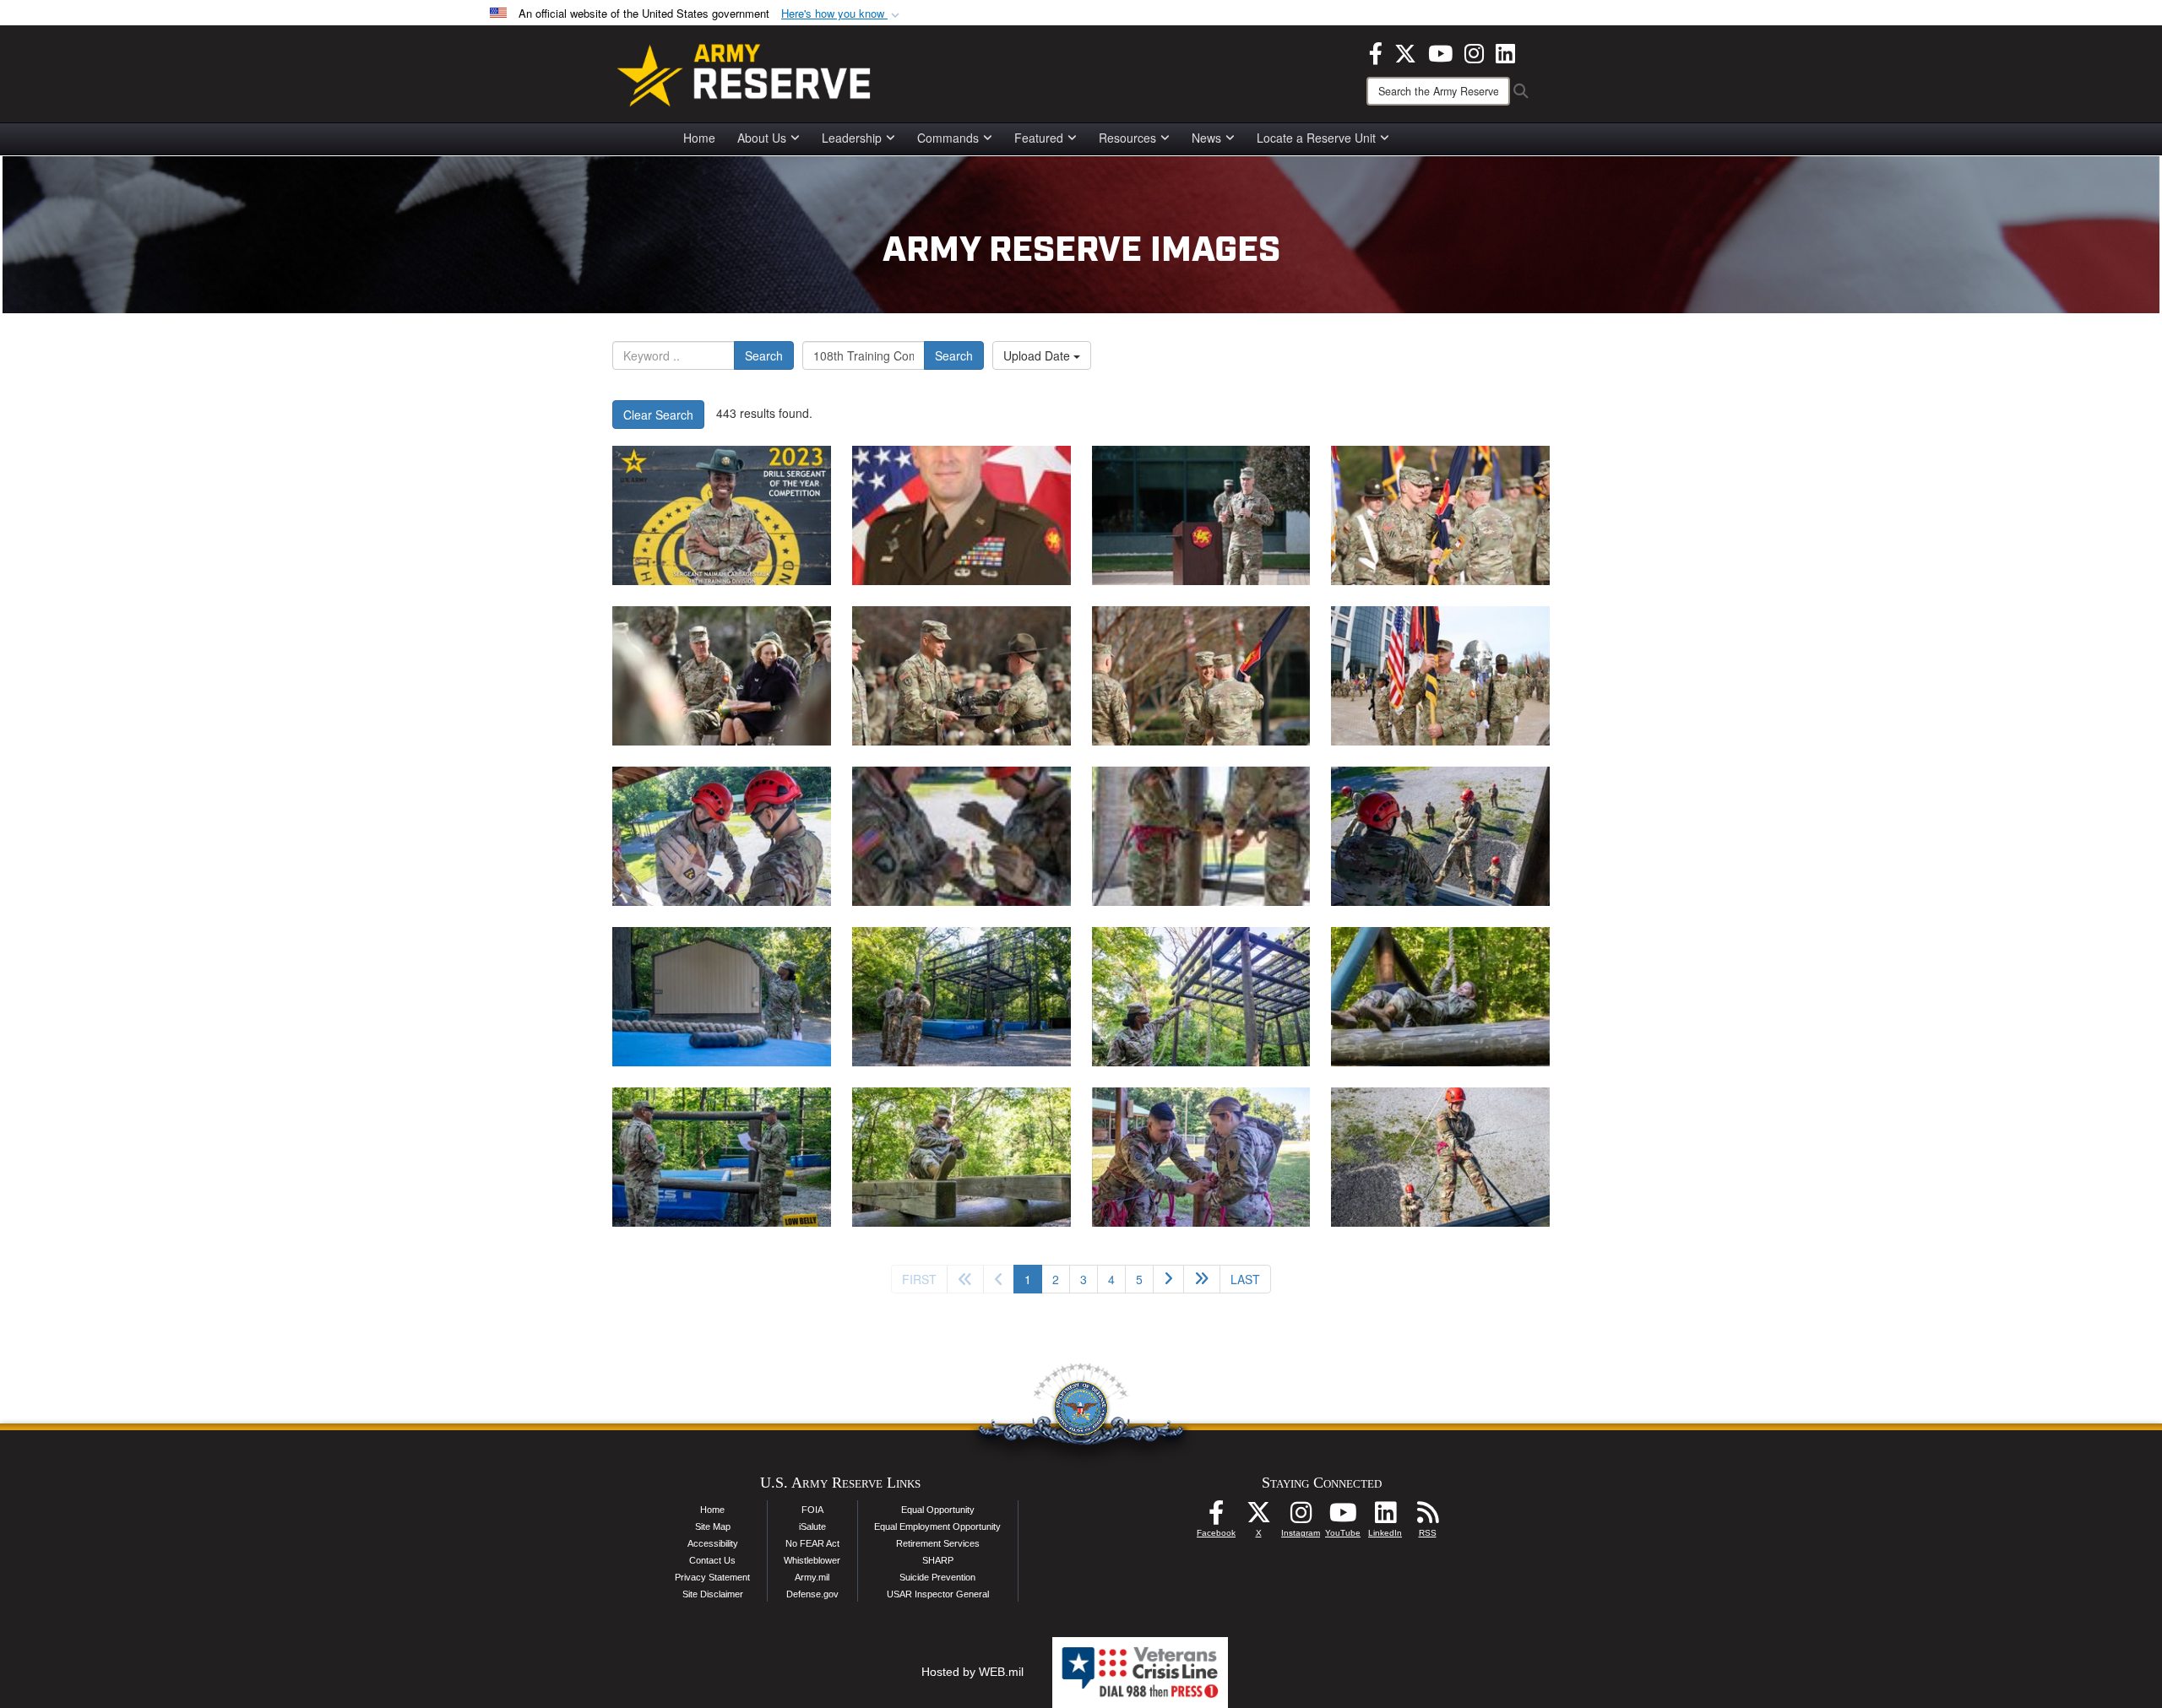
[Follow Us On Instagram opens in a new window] (1301, 1517)
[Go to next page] (1168, 1279)
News (1206, 138)
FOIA (812, 1510)
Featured (1039, 138)
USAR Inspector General (938, 1594)
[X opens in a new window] (1405, 52)
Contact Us (712, 1560)
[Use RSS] (1427, 1517)
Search (764, 355)
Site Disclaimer (713, 1594)
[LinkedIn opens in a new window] (1505, 52)
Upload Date (1038, 355)
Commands (948, 138)
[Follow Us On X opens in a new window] (1258, 1517)
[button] (842, 14)
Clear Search (658, 415)
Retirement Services (938, 1543)
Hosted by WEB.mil (972, 1672)
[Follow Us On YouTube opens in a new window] (1343, 1517)
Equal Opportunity (938, 1510)
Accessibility (713, 1543)
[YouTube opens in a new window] (1440, 52)
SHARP (938, 1560)
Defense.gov (812, 1594)
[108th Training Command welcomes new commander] (1201, 515)
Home (699, 138)
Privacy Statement (712, 1577)
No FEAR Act (812, 1543)
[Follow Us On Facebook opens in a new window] (1216, 1517)
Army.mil (812, 1577)
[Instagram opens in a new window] (1474, 52)
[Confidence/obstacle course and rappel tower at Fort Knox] (722, 836)
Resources (1127, 138)
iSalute (812, 1526)
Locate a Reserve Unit (1316, 138)
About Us (762, 138)
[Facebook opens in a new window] (1376, 52)
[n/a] (961, 515)
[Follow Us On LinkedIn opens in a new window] (1385, 1517)
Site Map (713, 1526)
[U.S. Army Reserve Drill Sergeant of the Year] (722, 515)
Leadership (852, 138)
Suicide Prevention (937, 1577)
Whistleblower (812, 1560)
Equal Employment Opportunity (937, 1526)
